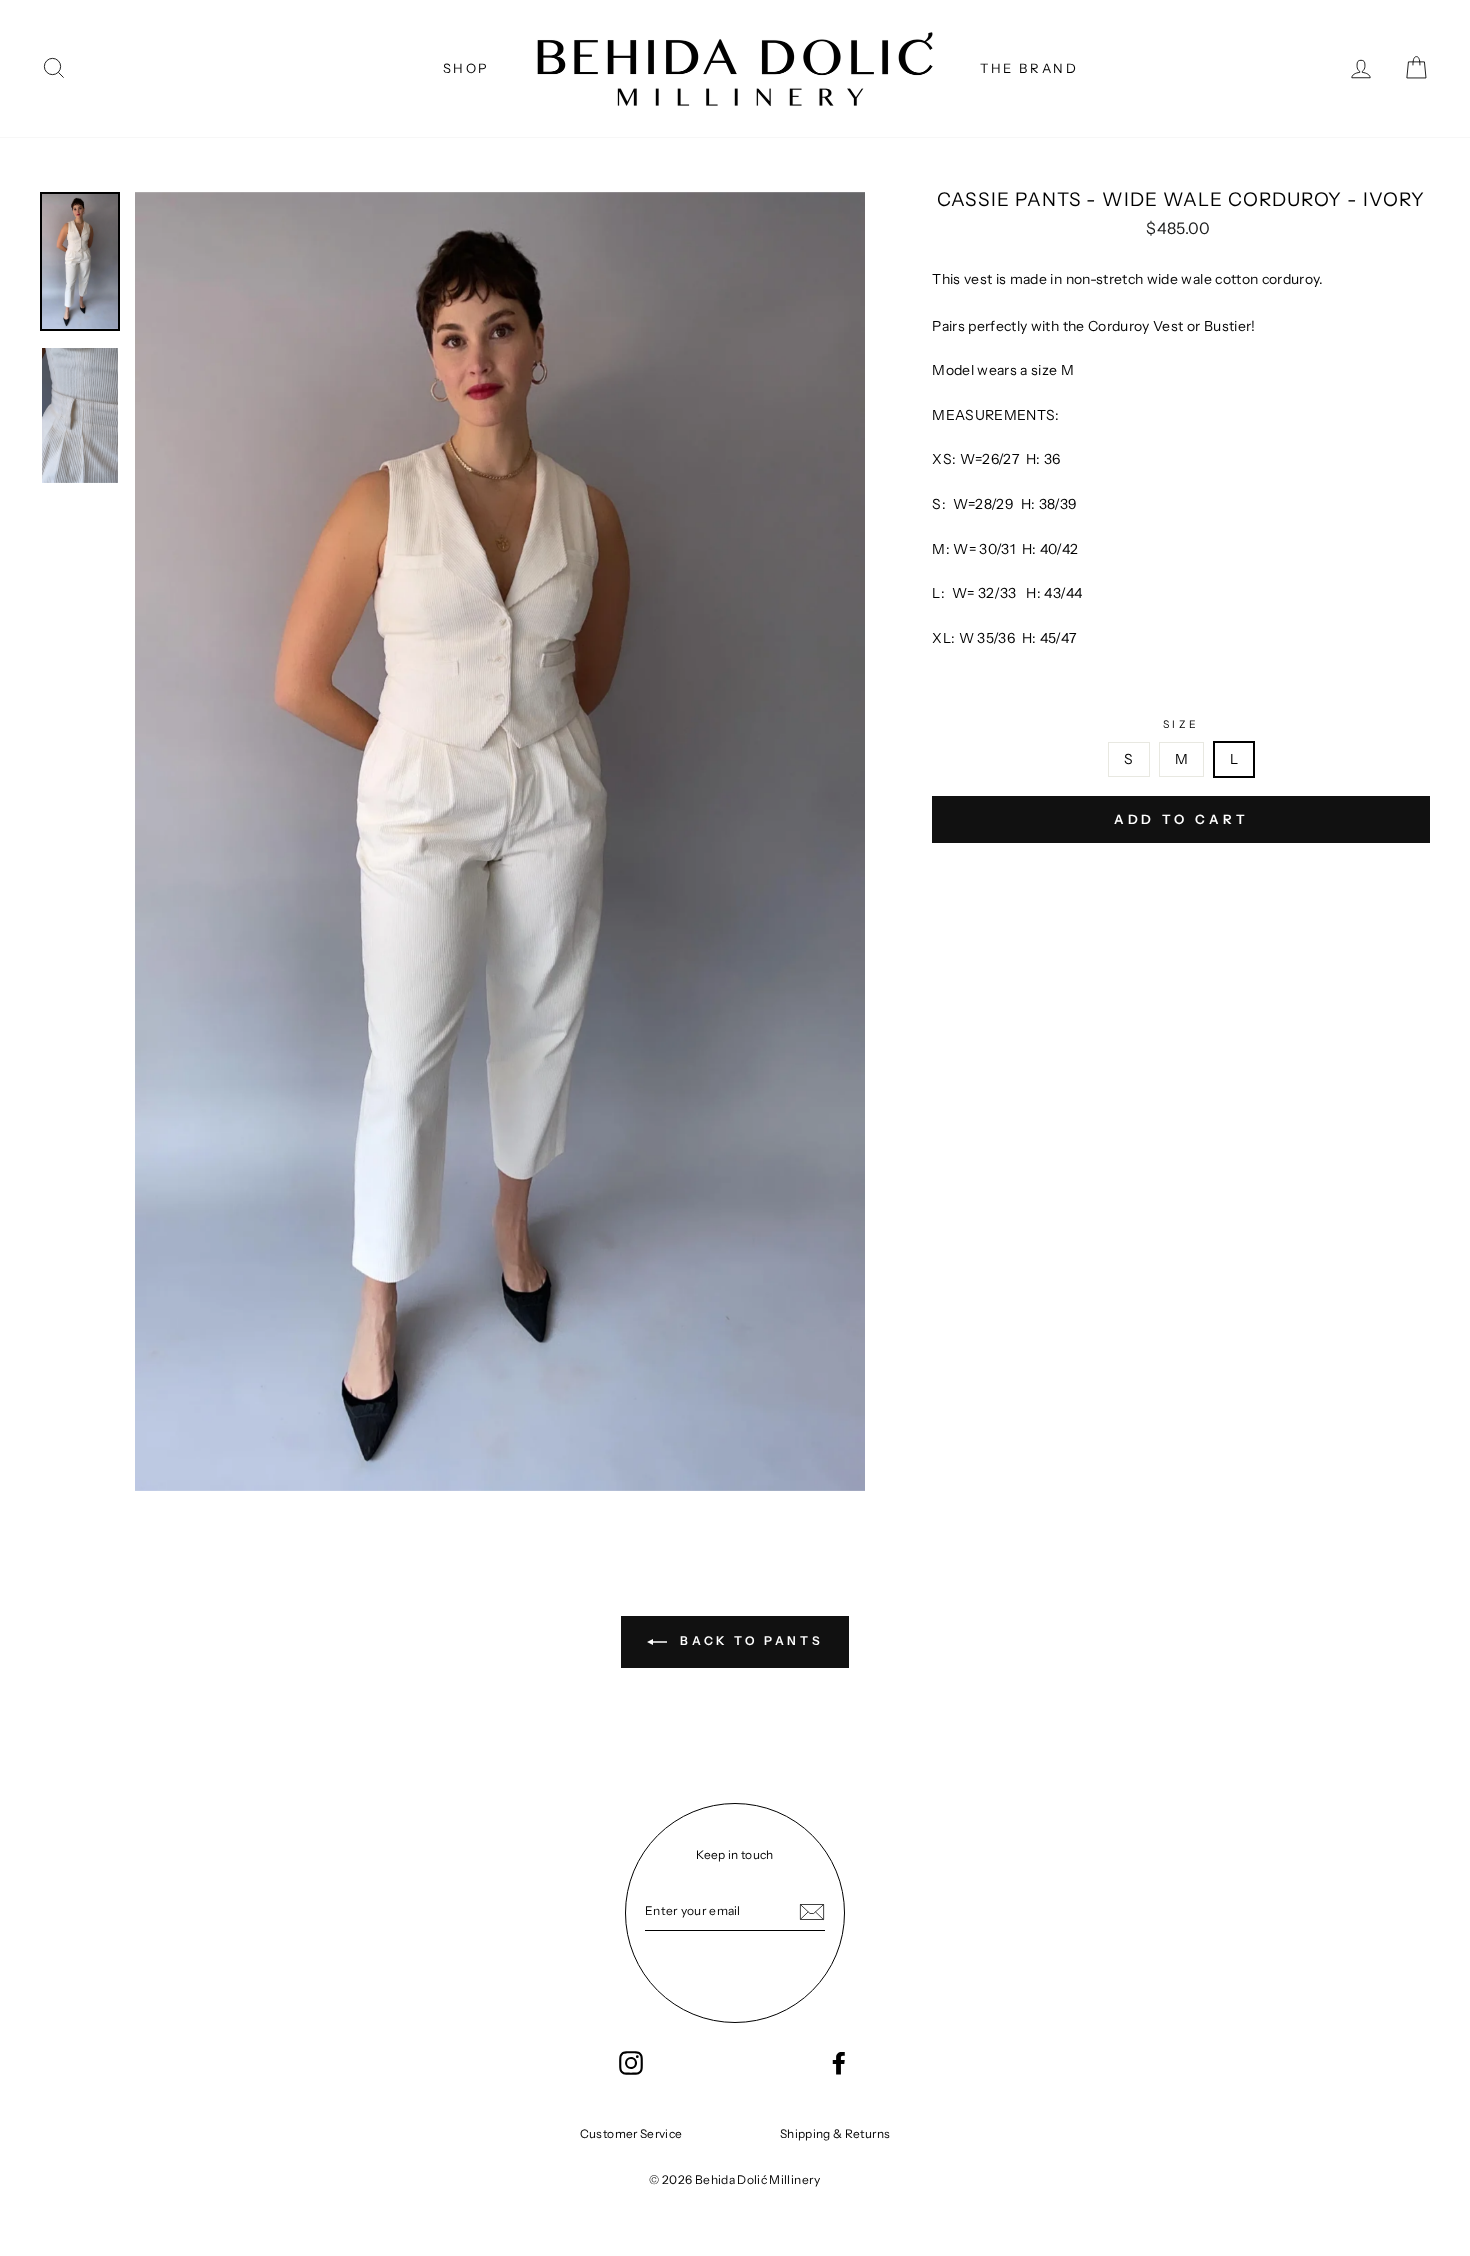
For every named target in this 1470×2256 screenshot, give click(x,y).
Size (1181, 724)
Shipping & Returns (835, 2133)
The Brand (1029, 68)
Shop (466, 68)
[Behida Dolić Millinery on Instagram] (631, 2063)
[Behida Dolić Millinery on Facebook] (839, 2063)
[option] (500, 842)
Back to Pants (749, 1640)
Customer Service (631, 2133)
